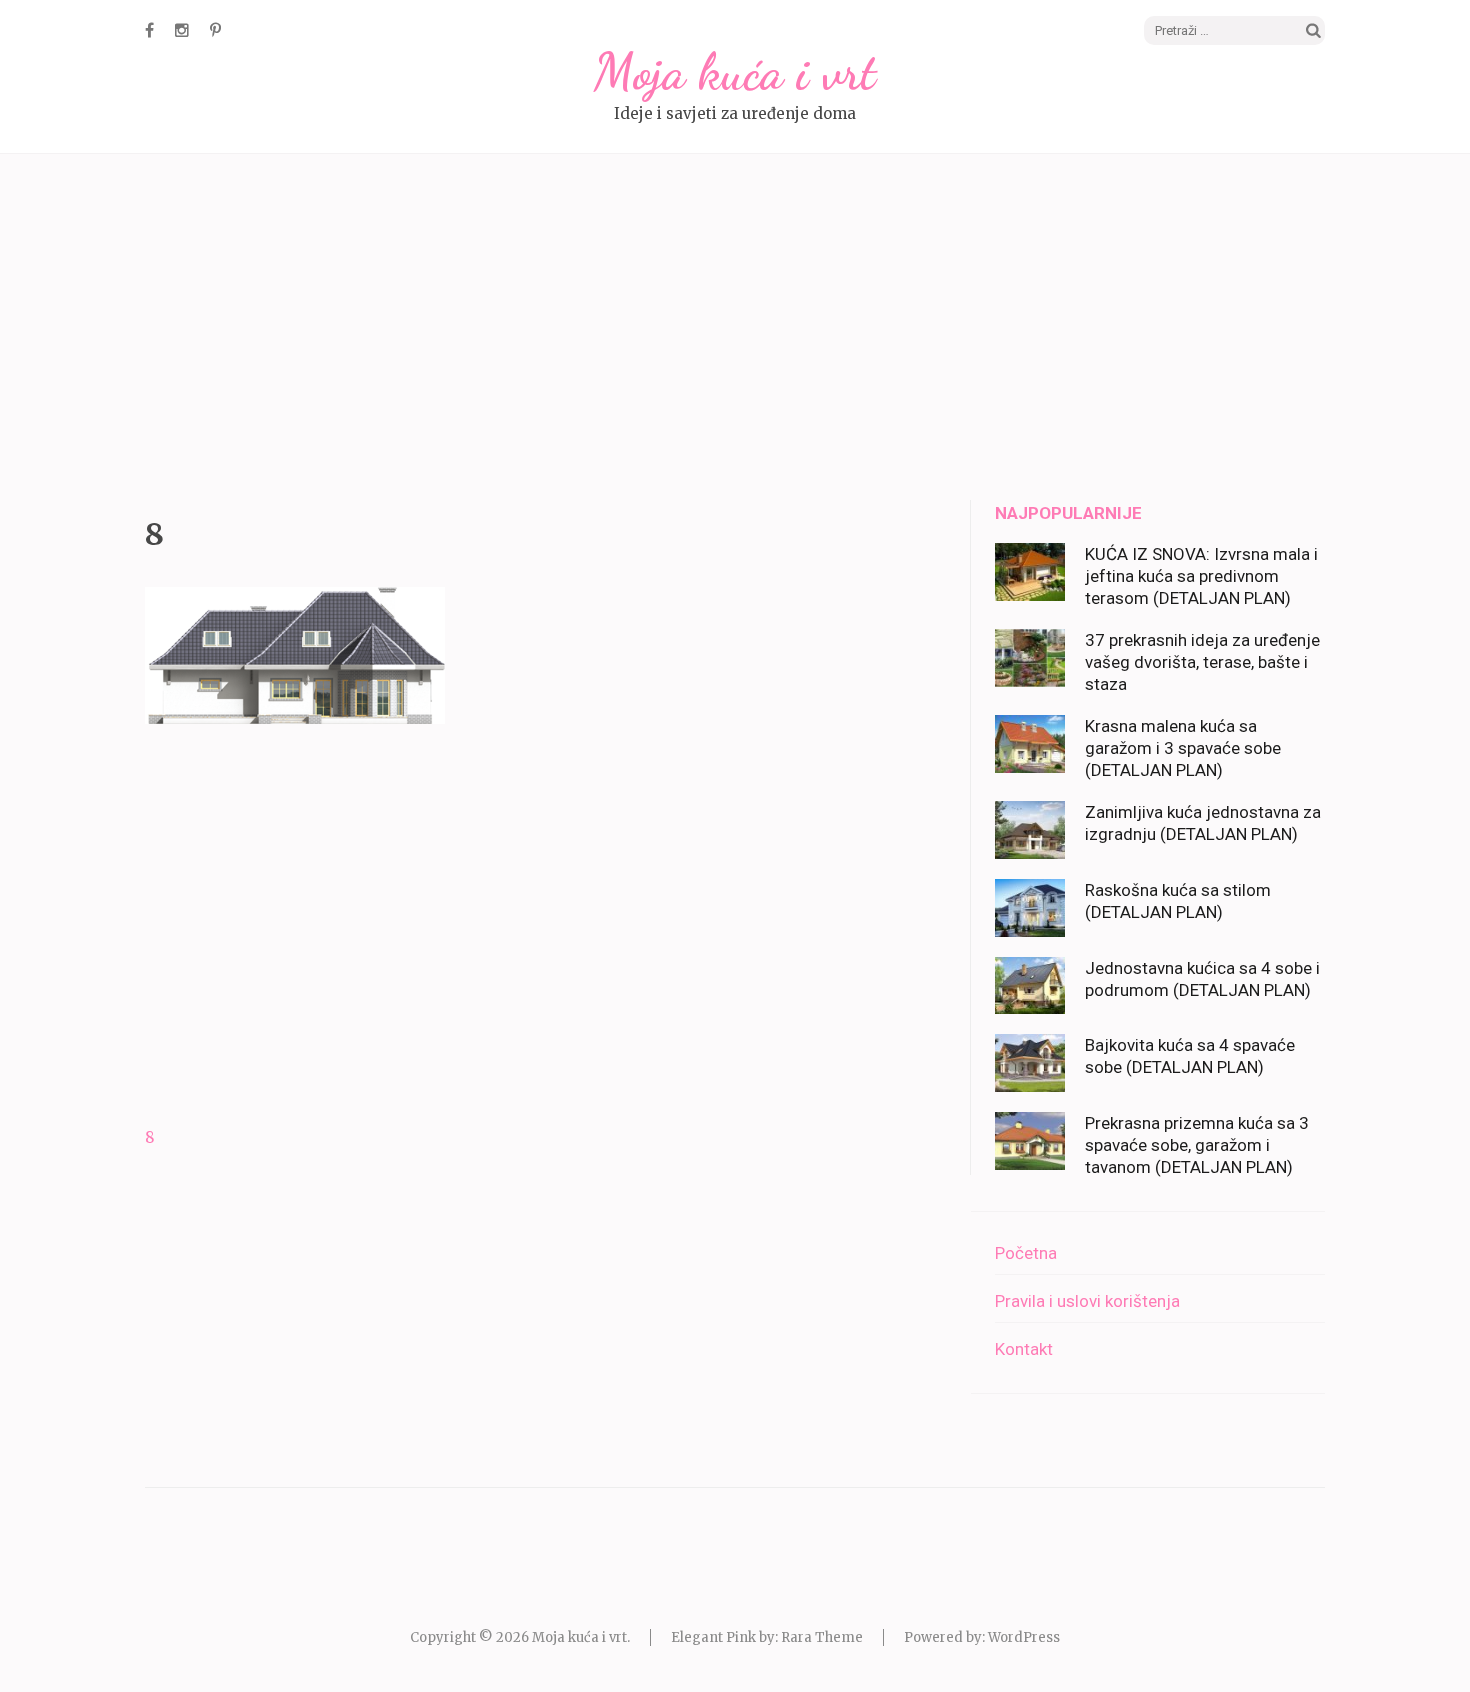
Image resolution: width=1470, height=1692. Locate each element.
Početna (1026, 1253)
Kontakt (1024, 1349)
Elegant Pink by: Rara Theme (767, 1637)
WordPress (1024, 1637)
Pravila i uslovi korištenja (1087, 1301)
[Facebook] (149, 30)
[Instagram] (182, 30)
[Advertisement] (735, 330)
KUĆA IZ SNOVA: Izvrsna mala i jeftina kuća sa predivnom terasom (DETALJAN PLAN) (1201, 576)
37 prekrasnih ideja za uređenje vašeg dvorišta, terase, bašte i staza (1202, 662)
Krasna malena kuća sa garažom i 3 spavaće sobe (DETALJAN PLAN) (1183, 748)
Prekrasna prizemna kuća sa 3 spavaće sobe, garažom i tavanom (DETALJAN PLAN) (1197, 1145)
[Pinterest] (215, 30)
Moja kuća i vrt (735, 72)
